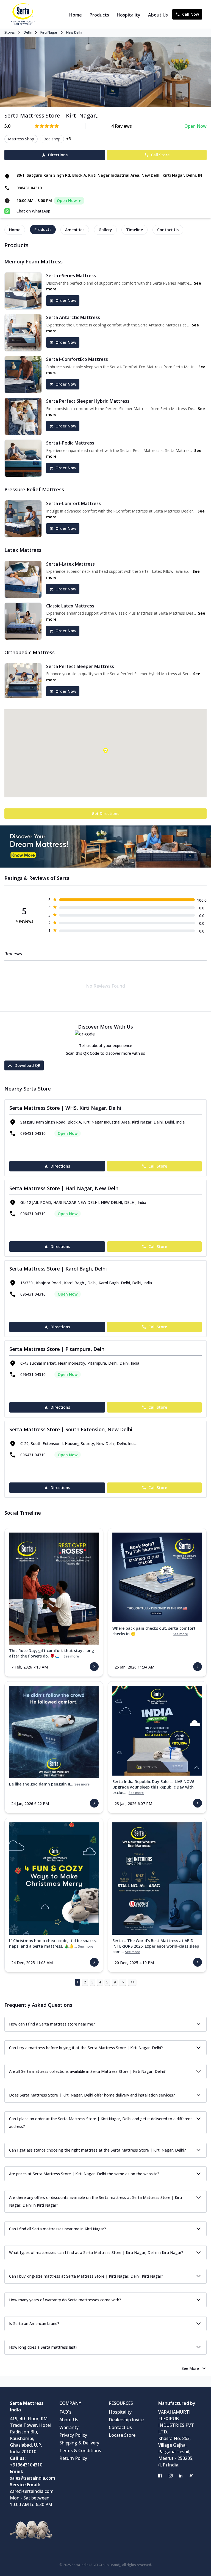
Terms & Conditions (80, 2450)
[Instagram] (171, 2476)
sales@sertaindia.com (33, 2478)
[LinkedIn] (181, 2476)
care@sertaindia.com (32, 2491)
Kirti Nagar (49, 32)
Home (76, 15)
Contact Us (120, 2427)
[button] (105, 751)
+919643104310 (26, 2465)
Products (99, 15)
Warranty (69, 2427)
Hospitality (129, 15)
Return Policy (73, 2458)
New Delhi (74, 32)
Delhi (28, 32)
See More (190, 2368)
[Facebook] (160, 2476)
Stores (10, 32)
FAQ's (65, 2412)
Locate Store (122, 2435)
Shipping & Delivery (79, 2443)
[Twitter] (191, 2476)
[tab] (15, 230)
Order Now (66, 300)
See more (71, 1656)
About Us (158, 15)
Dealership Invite (126, 2420)
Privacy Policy (73, 2435)
